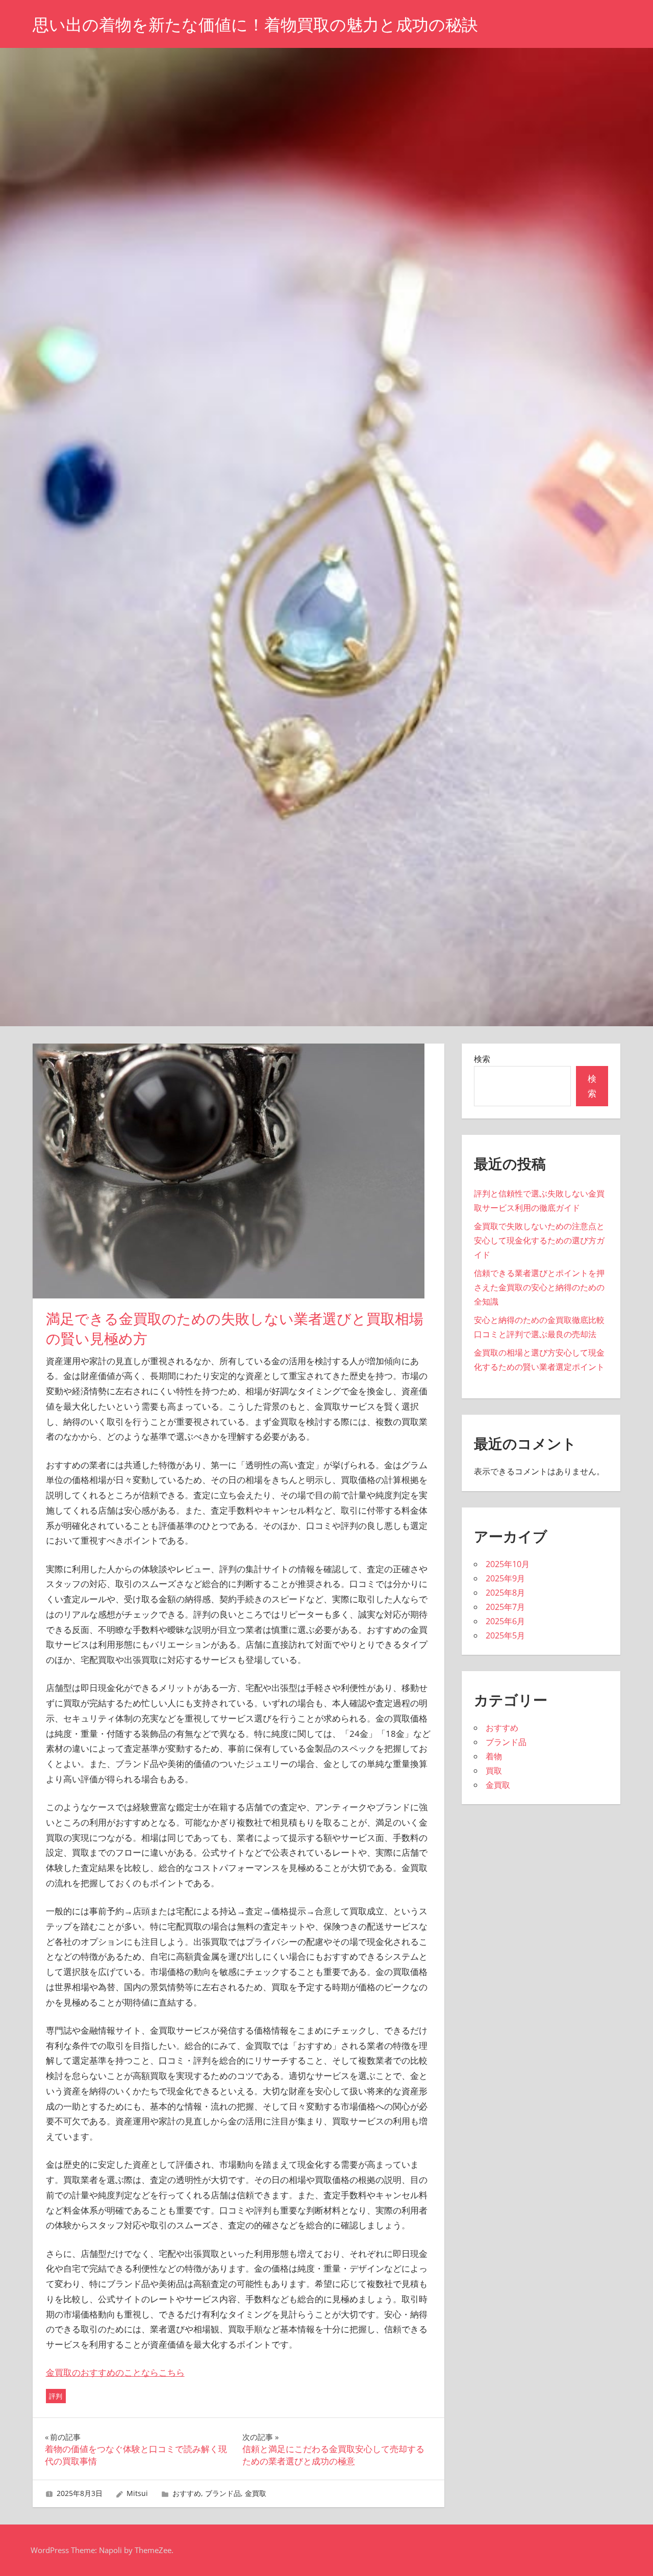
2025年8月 (505, 1593)
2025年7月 (505, 1607)
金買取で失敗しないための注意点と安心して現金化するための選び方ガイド (539, 1240)
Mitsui (137, 2493)
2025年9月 (505, 1578)
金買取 (256, 2493)
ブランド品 (223, 2493)
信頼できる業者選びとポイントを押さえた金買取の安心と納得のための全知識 (539, 1287)
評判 (56, 2396)
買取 (494, 1771)
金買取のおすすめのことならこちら (115, 2372)
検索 (482, 1059)
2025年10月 (508, 1564)
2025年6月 (505, 1621)
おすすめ (187, 2493)
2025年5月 (505, 1635)
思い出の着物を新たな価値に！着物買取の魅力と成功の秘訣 (255, 25)
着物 (494, 1756)
